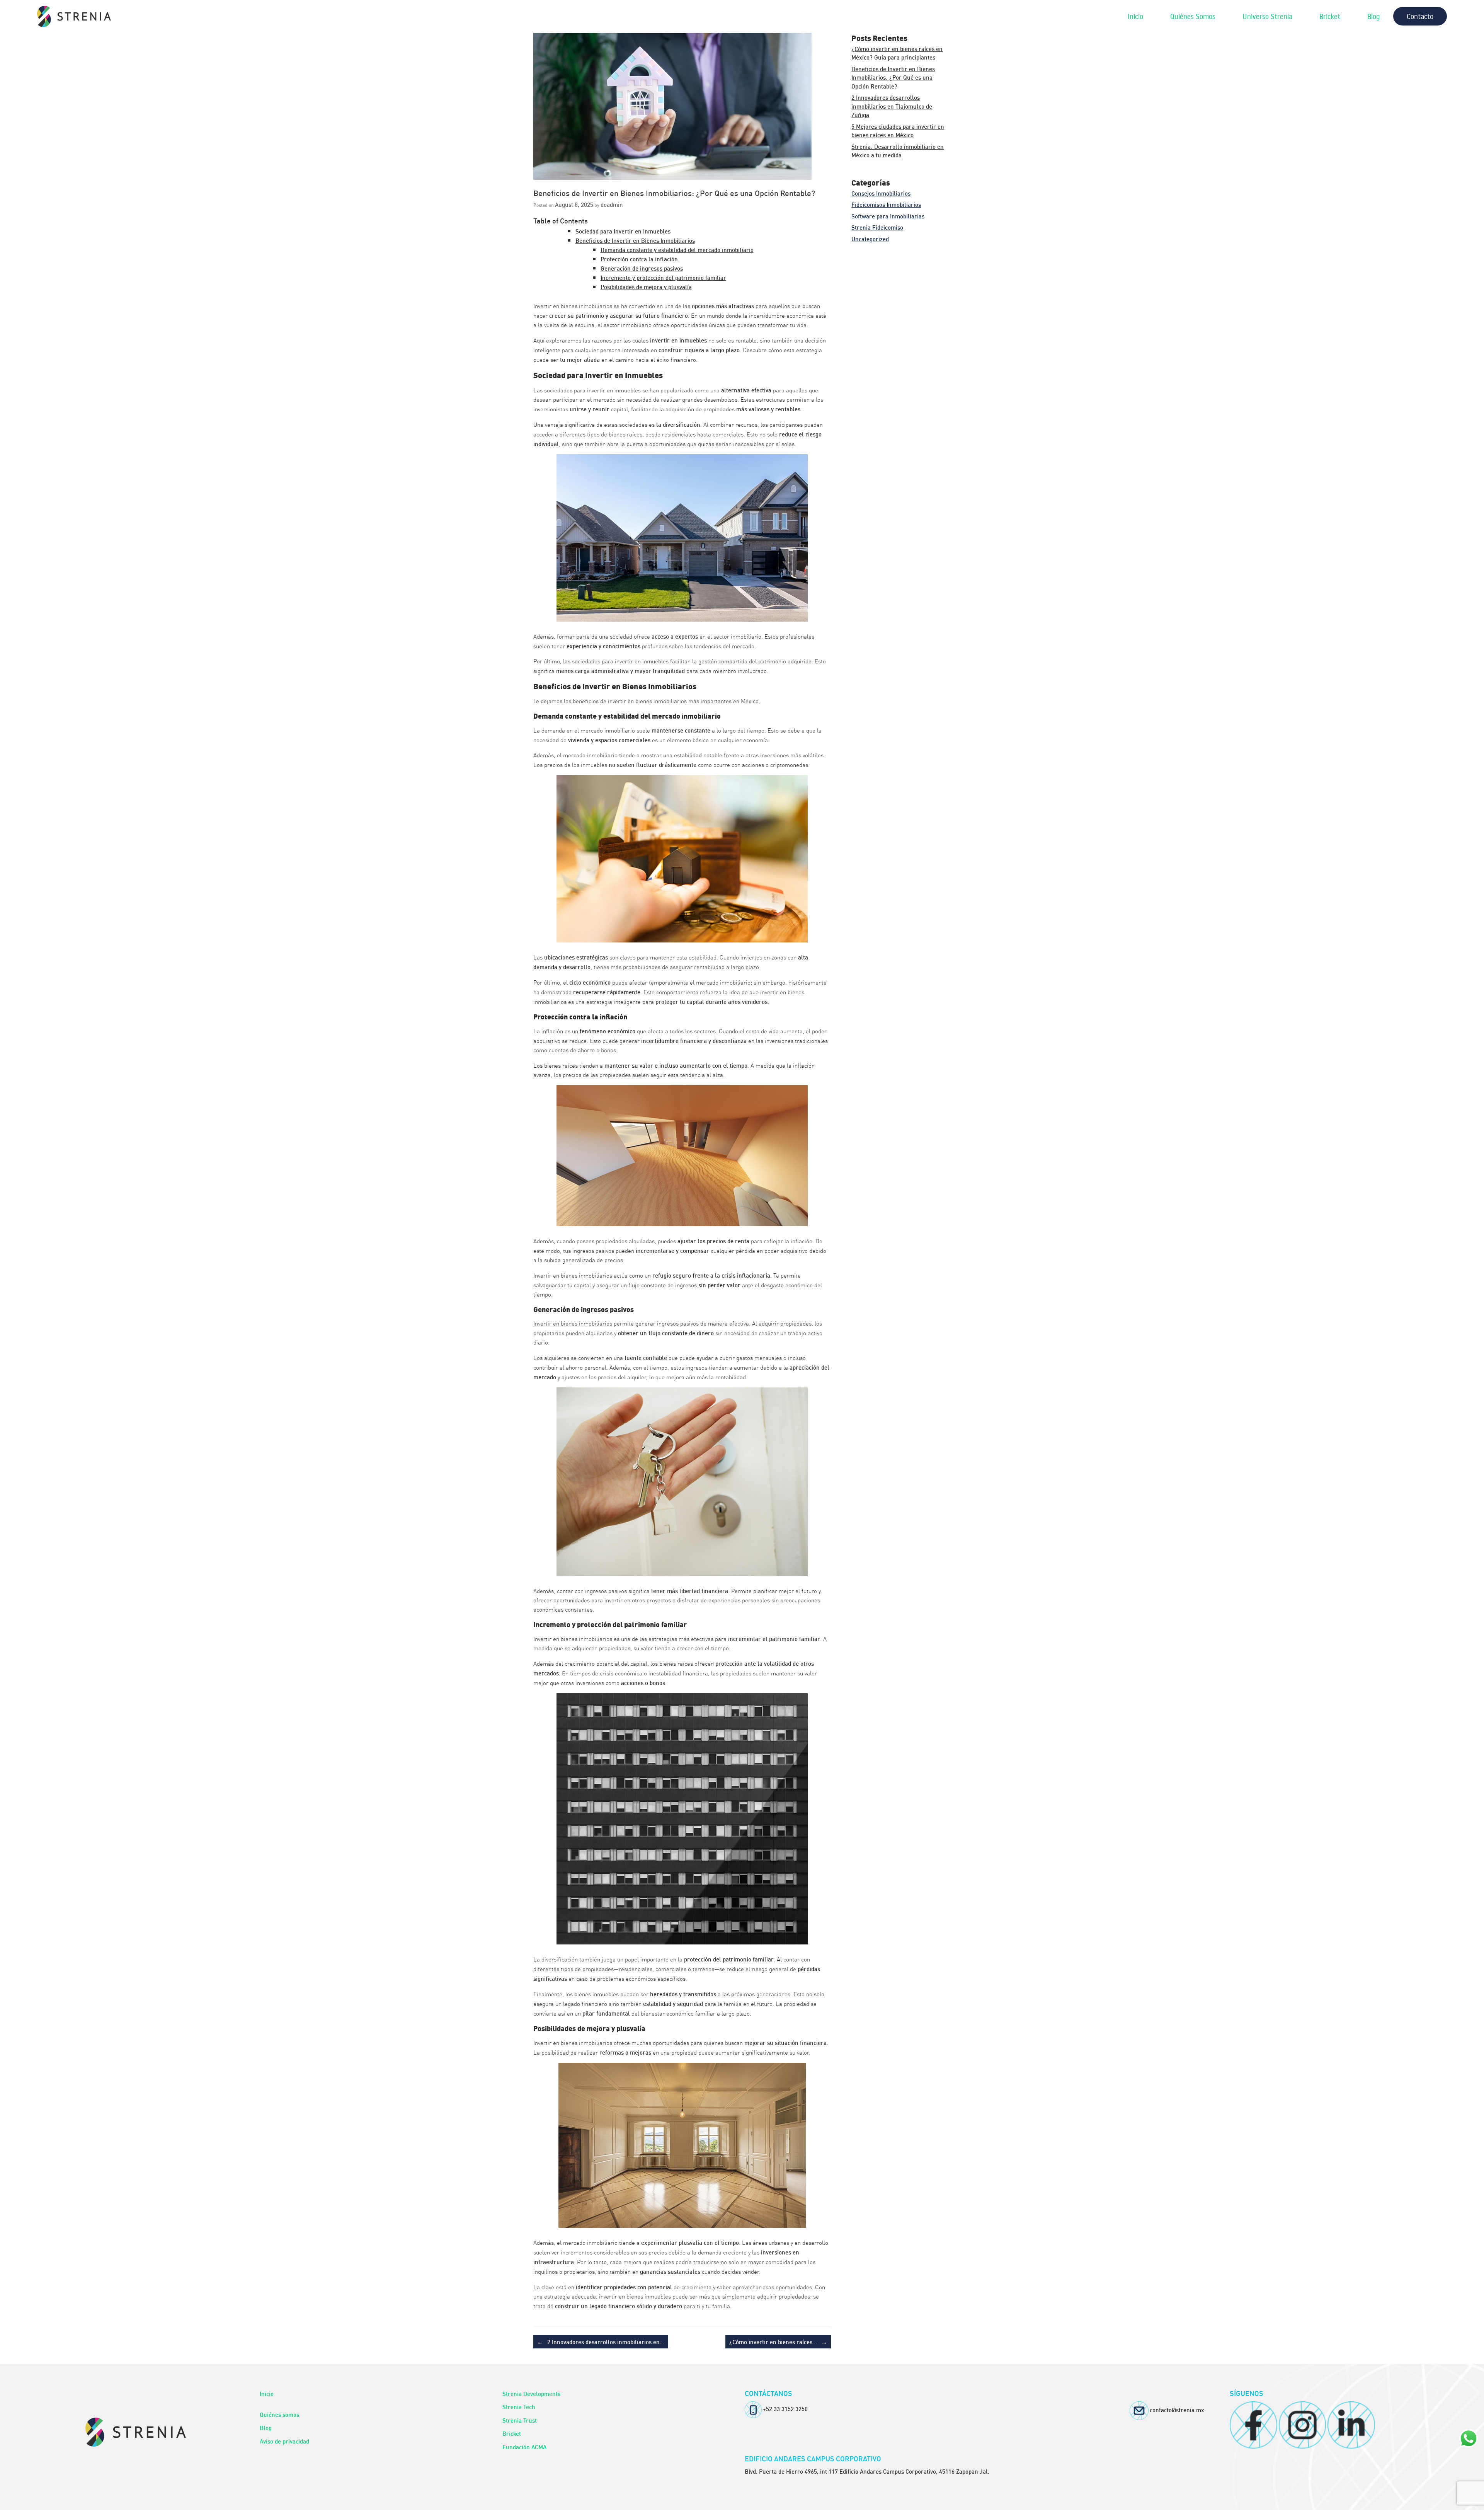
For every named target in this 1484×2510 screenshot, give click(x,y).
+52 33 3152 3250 (785, 2408)
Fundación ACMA (524, 2447)
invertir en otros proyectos (638, 1600)
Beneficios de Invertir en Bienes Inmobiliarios (635, 240)
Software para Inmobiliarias (888, 216)
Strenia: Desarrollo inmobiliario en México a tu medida (898, 151)
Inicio (1135, 16)
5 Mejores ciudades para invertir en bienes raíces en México (898, 130)
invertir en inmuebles (642, 661)
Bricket (1330, 16)
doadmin (612, 204)
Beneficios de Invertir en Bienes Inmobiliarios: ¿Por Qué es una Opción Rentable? (893, 77)
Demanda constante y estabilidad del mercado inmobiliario (677, 249)
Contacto (1420, 16)
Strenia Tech (519, 2406)
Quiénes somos (279, 2414)
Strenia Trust (520, 2420)
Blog (1373, 16)
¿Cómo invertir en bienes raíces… (778, 2341)
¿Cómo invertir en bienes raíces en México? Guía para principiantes (897, 53)
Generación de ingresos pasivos (642, 268)
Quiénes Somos (1193, 16)
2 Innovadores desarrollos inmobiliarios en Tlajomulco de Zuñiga (892, 106)
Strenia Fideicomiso (877, 227)
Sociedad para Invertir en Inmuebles (623, 231)
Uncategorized (870, 239)
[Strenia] (74, 16)
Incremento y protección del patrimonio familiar (663, 277)
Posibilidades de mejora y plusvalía (646, 286)
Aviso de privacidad (284, 2441)
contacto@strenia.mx (1177, 2409)
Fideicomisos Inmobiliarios (886, 204)
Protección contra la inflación (639, 259)
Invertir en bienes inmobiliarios (573, 1323)
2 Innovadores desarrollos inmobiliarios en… (601, 2341)
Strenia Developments (531, 2393)
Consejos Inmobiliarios (881, 193)
